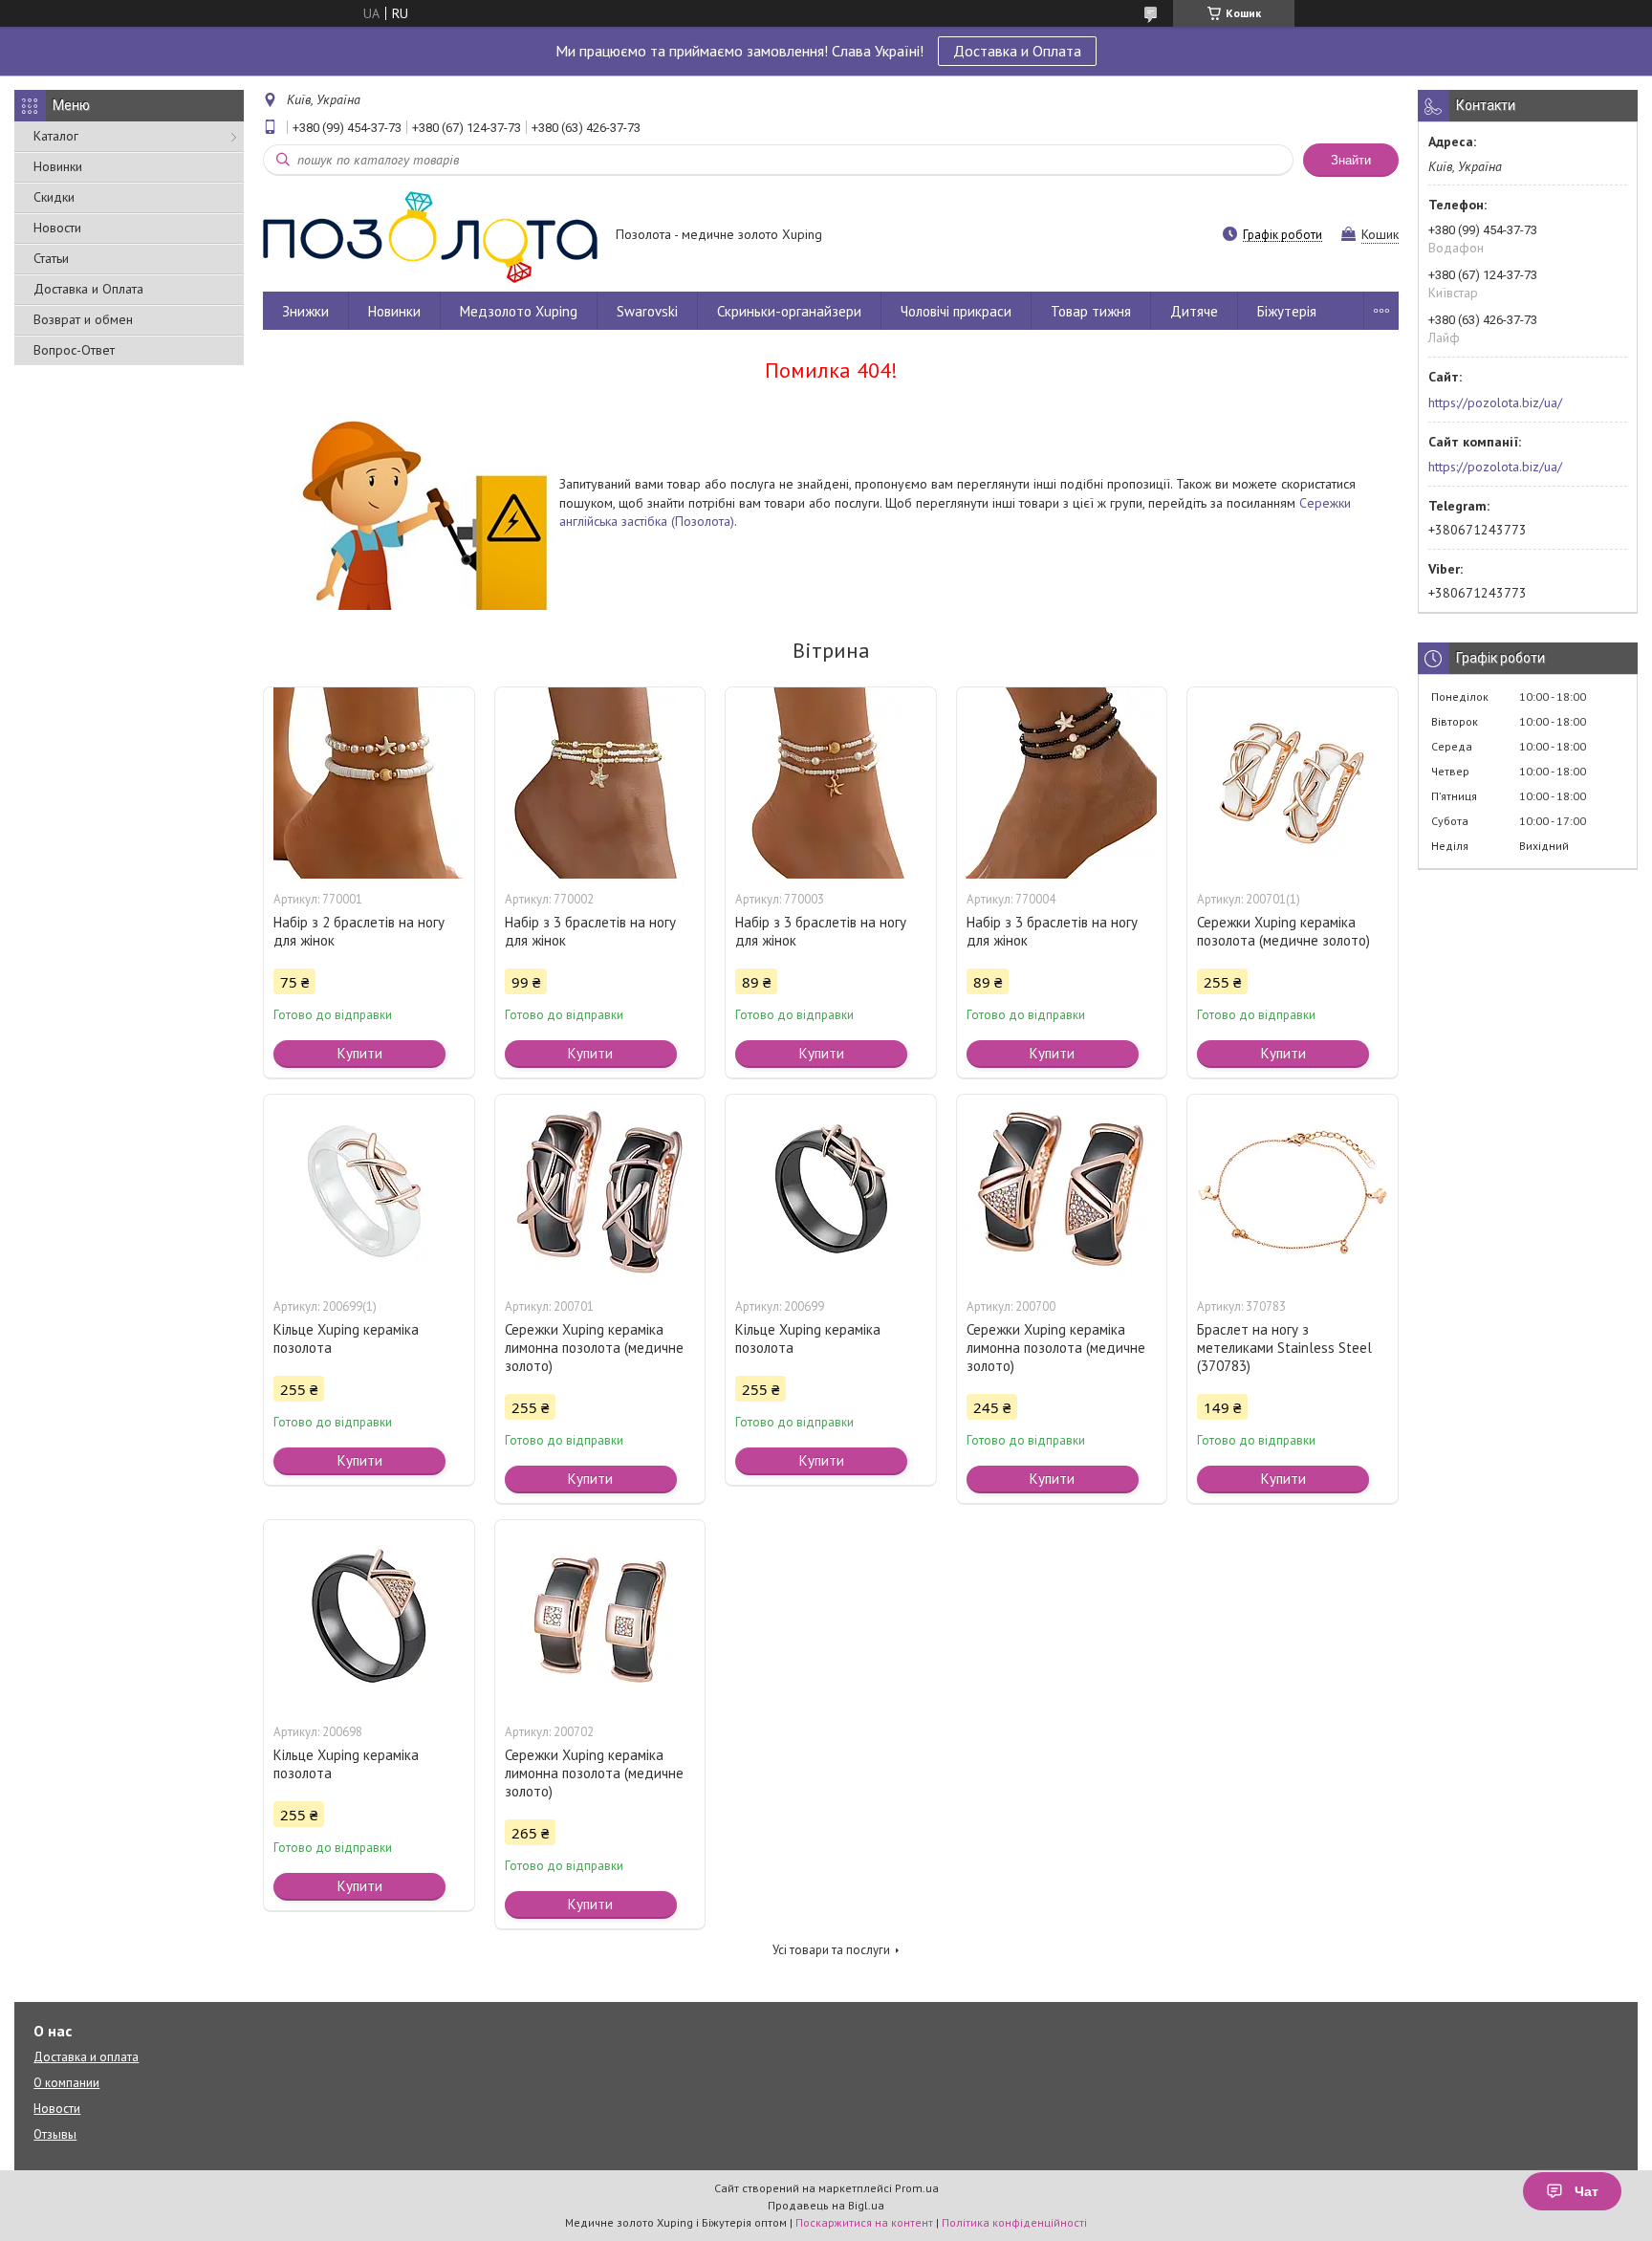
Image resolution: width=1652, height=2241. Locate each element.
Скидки (54, 197)
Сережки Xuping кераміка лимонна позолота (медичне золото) (594, 1348)
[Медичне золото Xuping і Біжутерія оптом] (430, 236)
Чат (1587, 2191)
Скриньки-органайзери (789, 311)
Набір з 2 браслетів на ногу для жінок (359, 931)
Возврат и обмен (83, 319)
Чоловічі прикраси (956, 311)
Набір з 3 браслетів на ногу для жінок (590, 931)
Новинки (58, 166)
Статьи (51, 258)
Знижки (305, 311)
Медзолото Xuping (519, 311)
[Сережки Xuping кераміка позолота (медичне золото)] (1293, 783)
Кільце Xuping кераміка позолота (346, 1338)
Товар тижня (1091, 311)
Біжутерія (1287, 311)
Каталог (56, 136)
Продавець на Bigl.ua (826, 2205)
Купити (360, 1053)
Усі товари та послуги (831, 1950)
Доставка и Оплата (1017, 51)
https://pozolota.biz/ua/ (1495, 403)
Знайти (1351, 160)
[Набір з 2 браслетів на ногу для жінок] (369, 783)
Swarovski (647, 311)
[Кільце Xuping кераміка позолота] (369, 1190)
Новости (57, 228)
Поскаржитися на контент (864, 2222)
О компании (66, 2083)
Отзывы (55, 2134)
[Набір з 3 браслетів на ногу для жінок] (600, 783)
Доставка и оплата (86, 2057)
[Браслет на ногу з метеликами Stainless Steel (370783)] (1293, 1190)
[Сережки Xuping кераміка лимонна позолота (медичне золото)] (600, 1190)
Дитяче (1194, 311)
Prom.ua (917, 2188)
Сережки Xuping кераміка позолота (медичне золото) (1283, 931)
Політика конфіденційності (1014, 2222)
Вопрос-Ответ (74, 350)
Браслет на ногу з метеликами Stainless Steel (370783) (1284, 1348)
